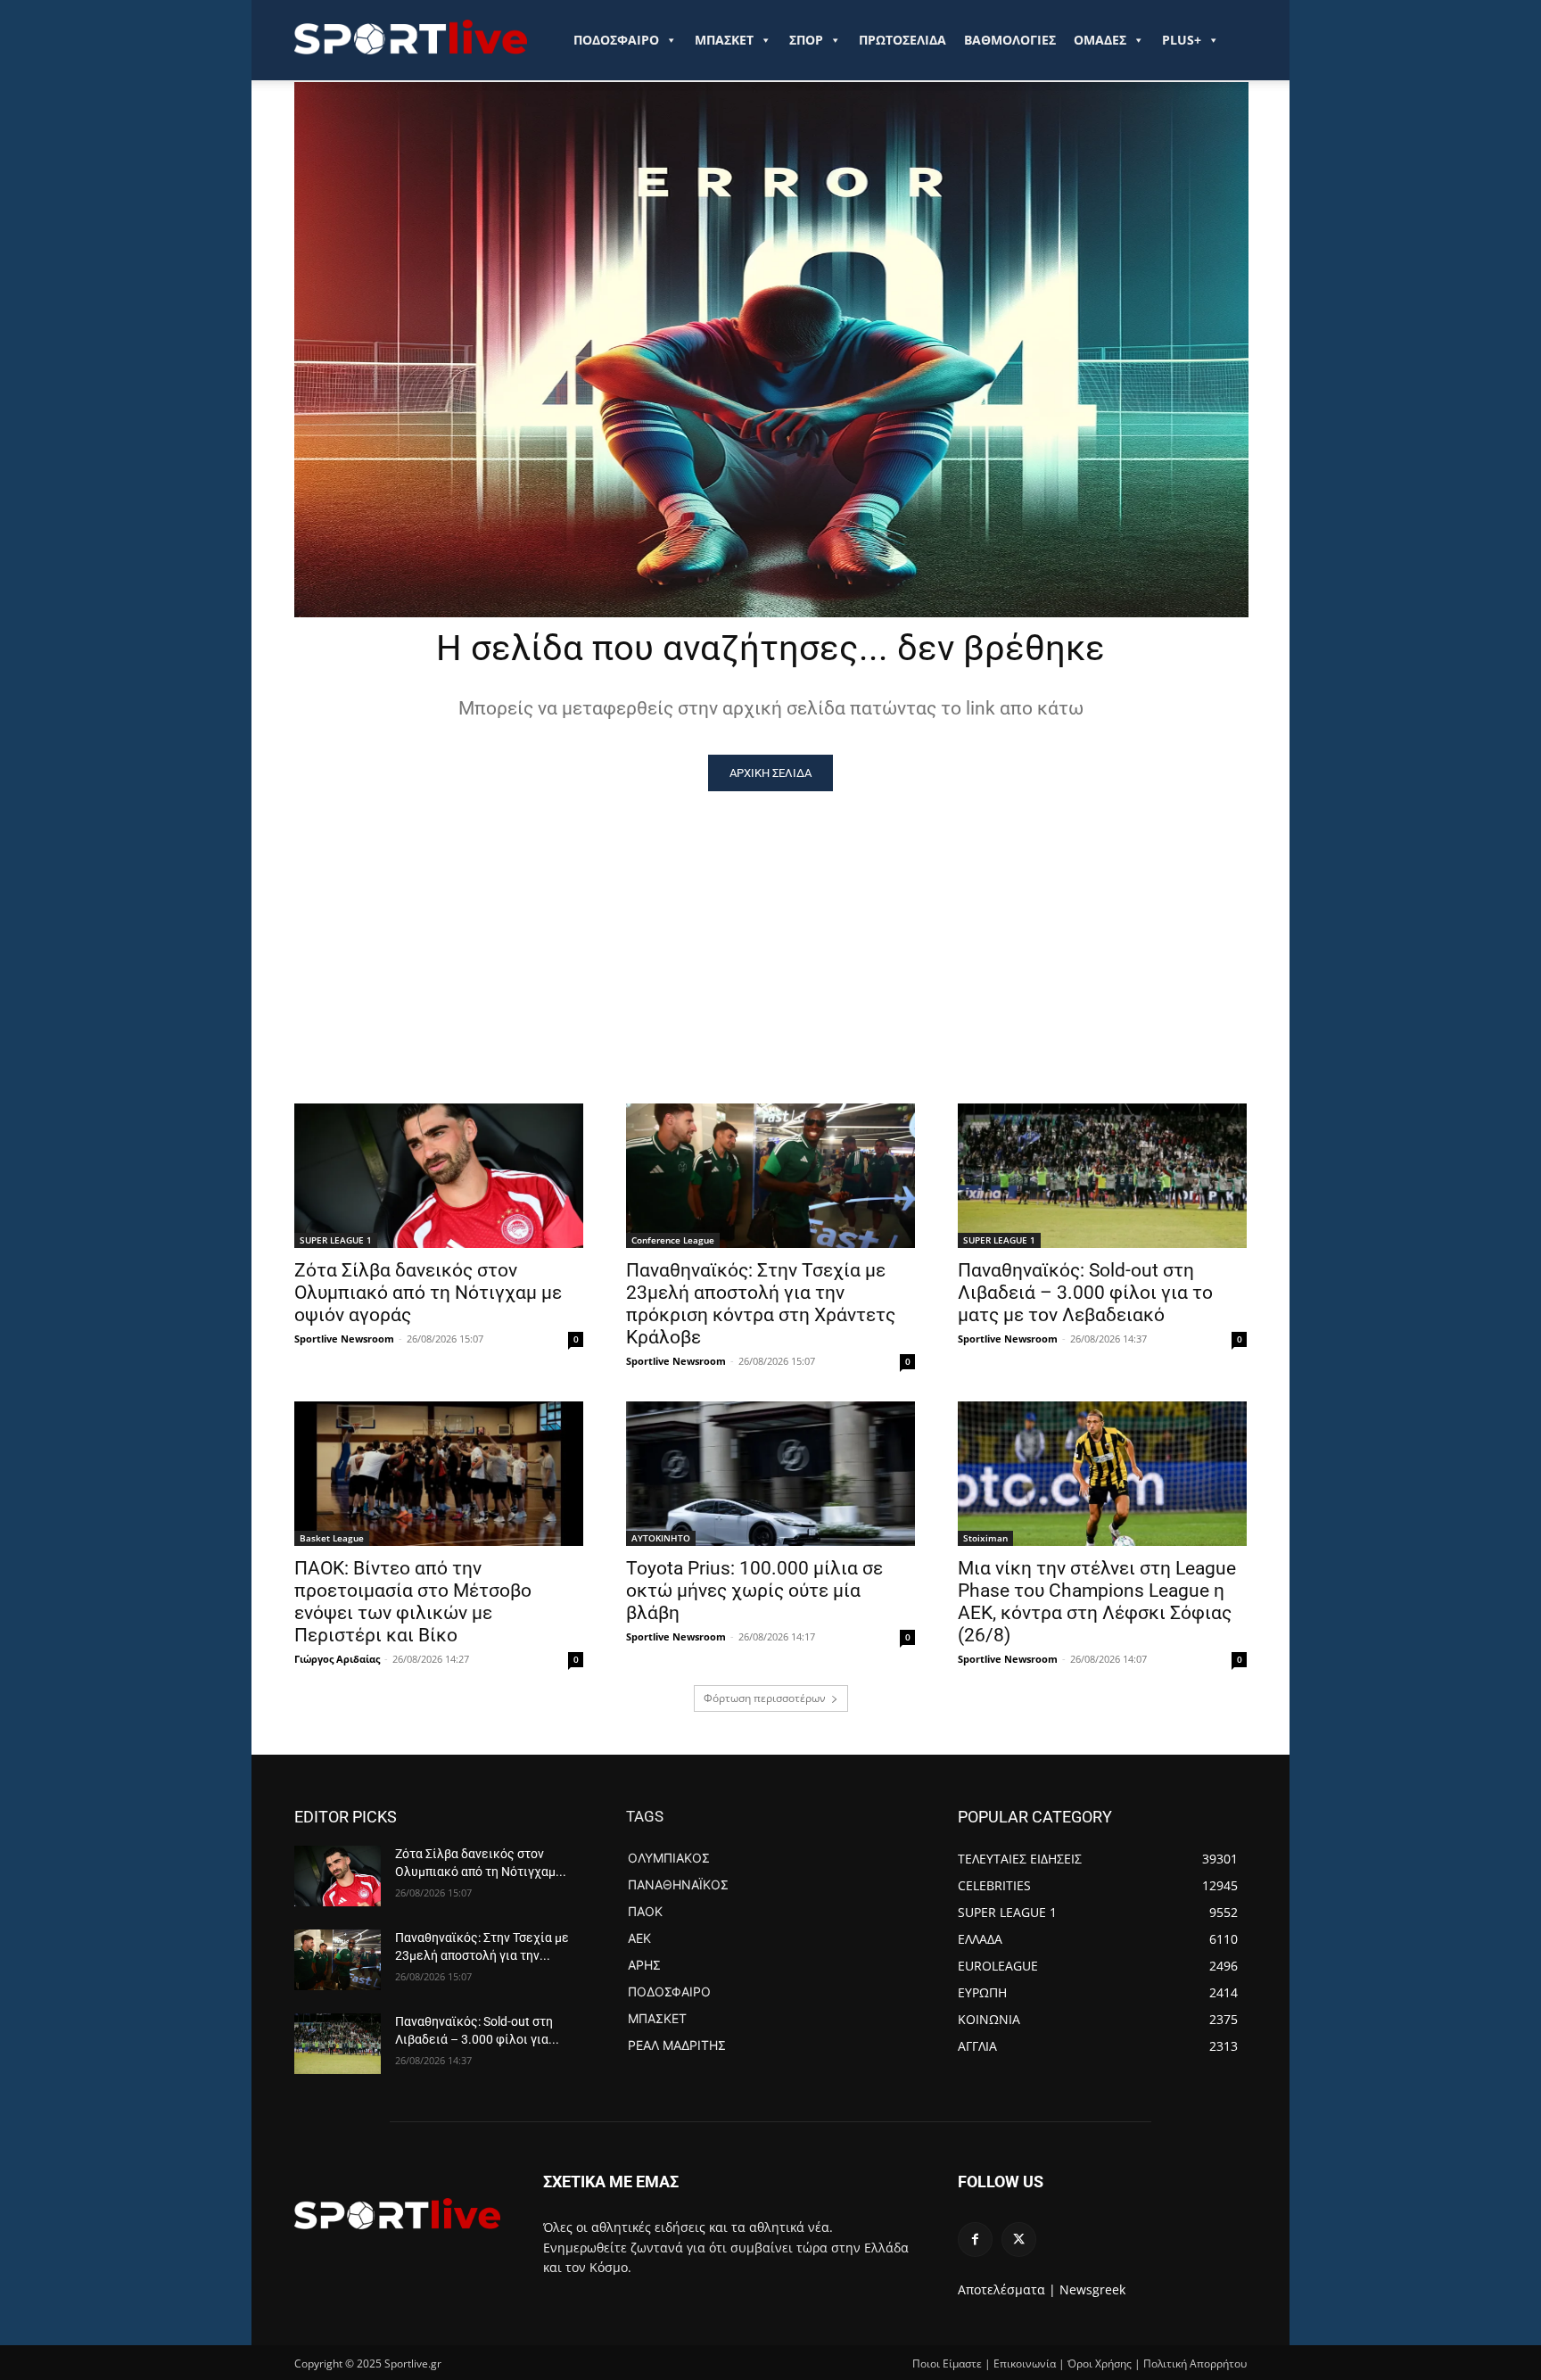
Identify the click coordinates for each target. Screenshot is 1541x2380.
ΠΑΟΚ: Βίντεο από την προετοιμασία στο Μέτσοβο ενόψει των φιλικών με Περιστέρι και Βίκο (413, 1602)
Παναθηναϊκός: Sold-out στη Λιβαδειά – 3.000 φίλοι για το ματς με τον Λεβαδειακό (1085, 1293)
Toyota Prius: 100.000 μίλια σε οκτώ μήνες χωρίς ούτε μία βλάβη (754, 1591)
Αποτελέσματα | (1007, 2289)
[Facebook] (975, 2240)
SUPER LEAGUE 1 (336, 1240)
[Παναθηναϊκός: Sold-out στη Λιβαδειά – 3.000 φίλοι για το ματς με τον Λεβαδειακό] (1102, 1176)
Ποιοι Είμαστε (947, 2363)
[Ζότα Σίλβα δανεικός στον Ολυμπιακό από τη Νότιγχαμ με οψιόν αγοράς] (439, 1176)
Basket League (332, 1538)
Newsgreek (1092, 2289)
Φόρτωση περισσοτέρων (765, 1698)
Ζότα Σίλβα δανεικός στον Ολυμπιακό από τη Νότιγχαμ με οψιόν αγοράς (428, 1293)
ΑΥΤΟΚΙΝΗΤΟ (661, 1538)
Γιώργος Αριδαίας (337, 1659)
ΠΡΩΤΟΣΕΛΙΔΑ (902, 40)
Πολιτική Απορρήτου (1195, 2363)
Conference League (673, 1240)
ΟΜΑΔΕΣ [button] (1100, 40)
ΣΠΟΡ (806, 40)
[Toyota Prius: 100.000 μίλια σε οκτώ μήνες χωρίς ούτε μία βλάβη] (770, 1474)
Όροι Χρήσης (1100, 2363)
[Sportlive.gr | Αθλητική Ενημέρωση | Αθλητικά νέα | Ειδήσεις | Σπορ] (397, 2213)
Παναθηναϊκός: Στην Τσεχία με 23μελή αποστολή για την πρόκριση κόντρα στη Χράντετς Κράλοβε (761, 1304)
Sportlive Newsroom (344, 1339)
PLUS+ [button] (1182, 40)
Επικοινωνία (1025, 2363)
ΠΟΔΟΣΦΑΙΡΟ (616, 40)
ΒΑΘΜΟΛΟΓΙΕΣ (1010, 40)
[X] (1019, 2240)
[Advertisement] (770, 925)
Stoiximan (985, 1538)
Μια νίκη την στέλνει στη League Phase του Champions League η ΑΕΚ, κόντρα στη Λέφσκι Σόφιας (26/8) (1097, 1602)
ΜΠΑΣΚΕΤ (724, 40)
